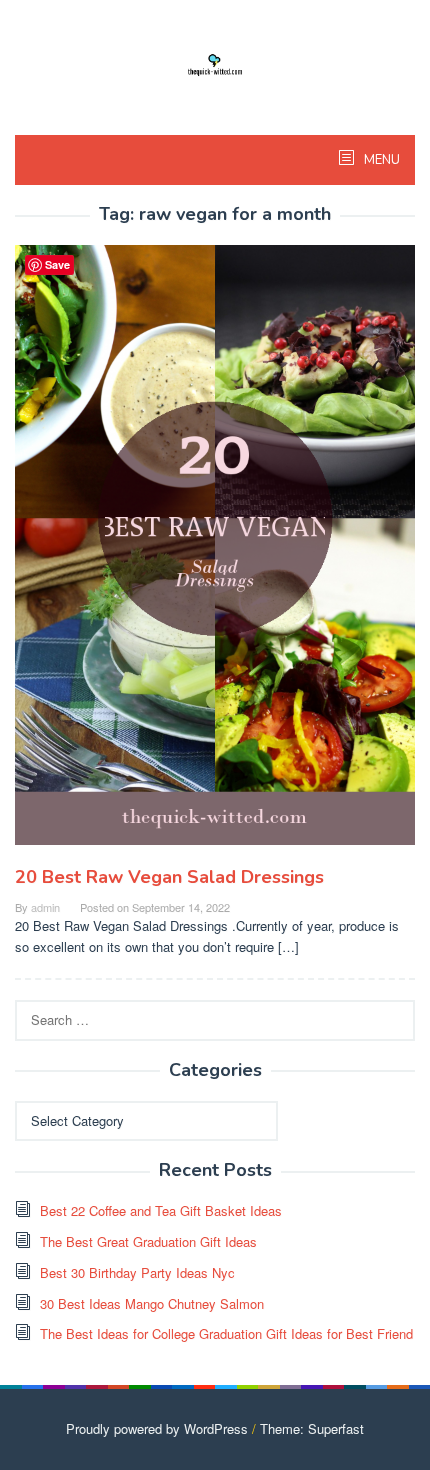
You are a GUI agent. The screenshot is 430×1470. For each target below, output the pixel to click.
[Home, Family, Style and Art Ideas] (215, 62)
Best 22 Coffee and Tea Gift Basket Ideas (161, 1210)
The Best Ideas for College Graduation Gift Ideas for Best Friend (226, 1333)
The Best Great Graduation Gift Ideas (148, 1241)
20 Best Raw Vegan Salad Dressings (169, 877)
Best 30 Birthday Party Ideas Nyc (137, 1272)
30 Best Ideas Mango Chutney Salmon (152, 1303)
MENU (380, 160)
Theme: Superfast (312, 1428)
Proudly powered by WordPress (157, 1428)
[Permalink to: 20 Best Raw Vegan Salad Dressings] (215, 552)
